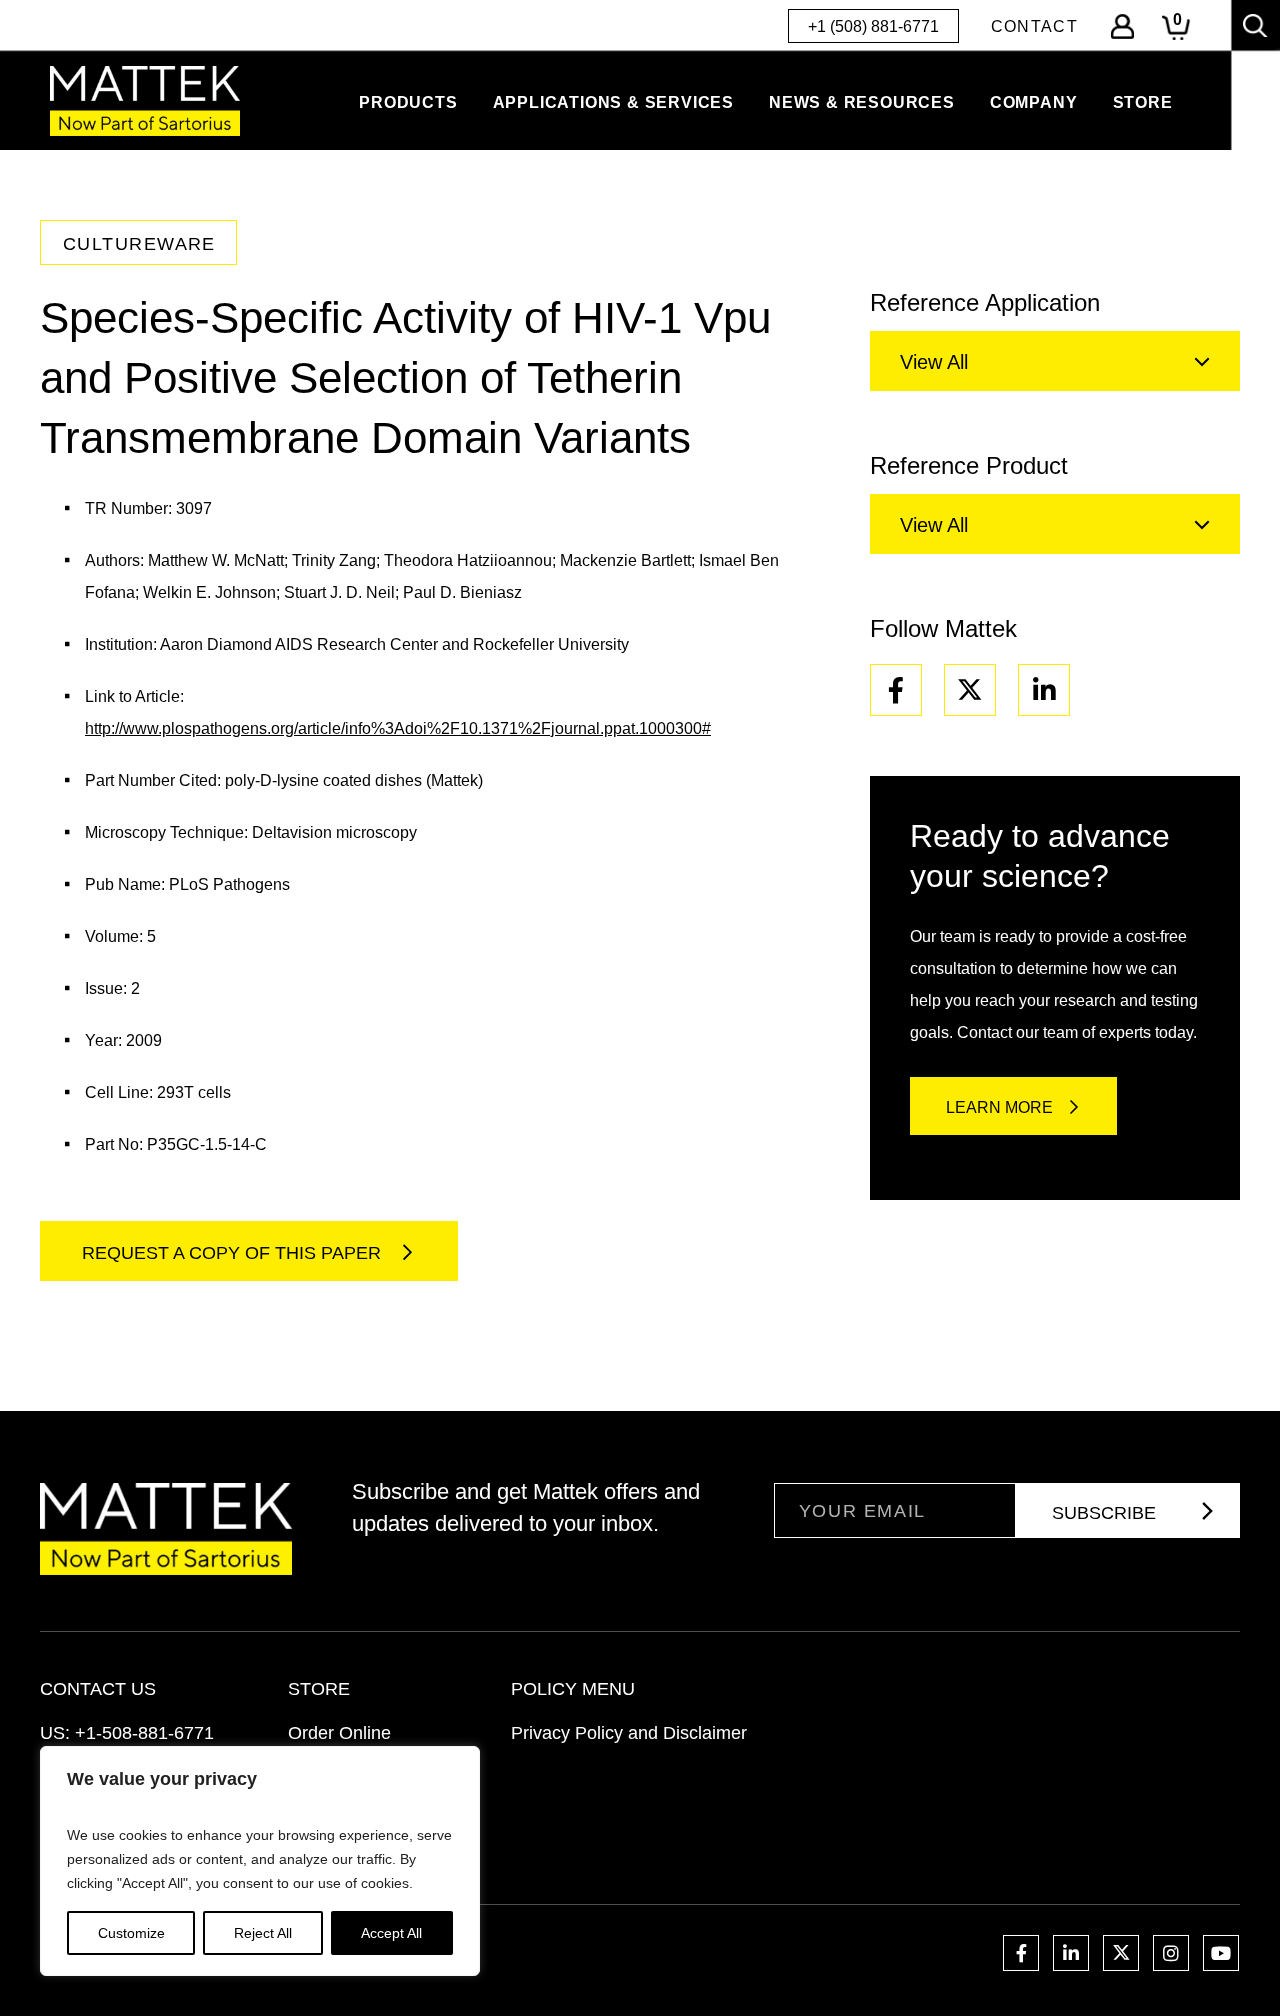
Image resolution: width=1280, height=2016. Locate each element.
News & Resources (862, 102)
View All (934, 362)
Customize (131, 1933)
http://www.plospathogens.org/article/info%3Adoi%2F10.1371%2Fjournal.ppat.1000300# (398, 728)
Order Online (339, 1733)
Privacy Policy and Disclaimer (629, 1733)
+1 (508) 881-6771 (873, 26)
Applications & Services (613, 102)
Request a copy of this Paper (234, 1253)
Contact (1034, 26)
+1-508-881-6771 (144, 1733)
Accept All (391, 1933)
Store (1143, 102)
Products (408, 102)
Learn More (999, 1107)
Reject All (263, 1933)
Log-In (1122, 26)
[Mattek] (145, 101)
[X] (970, 690)
